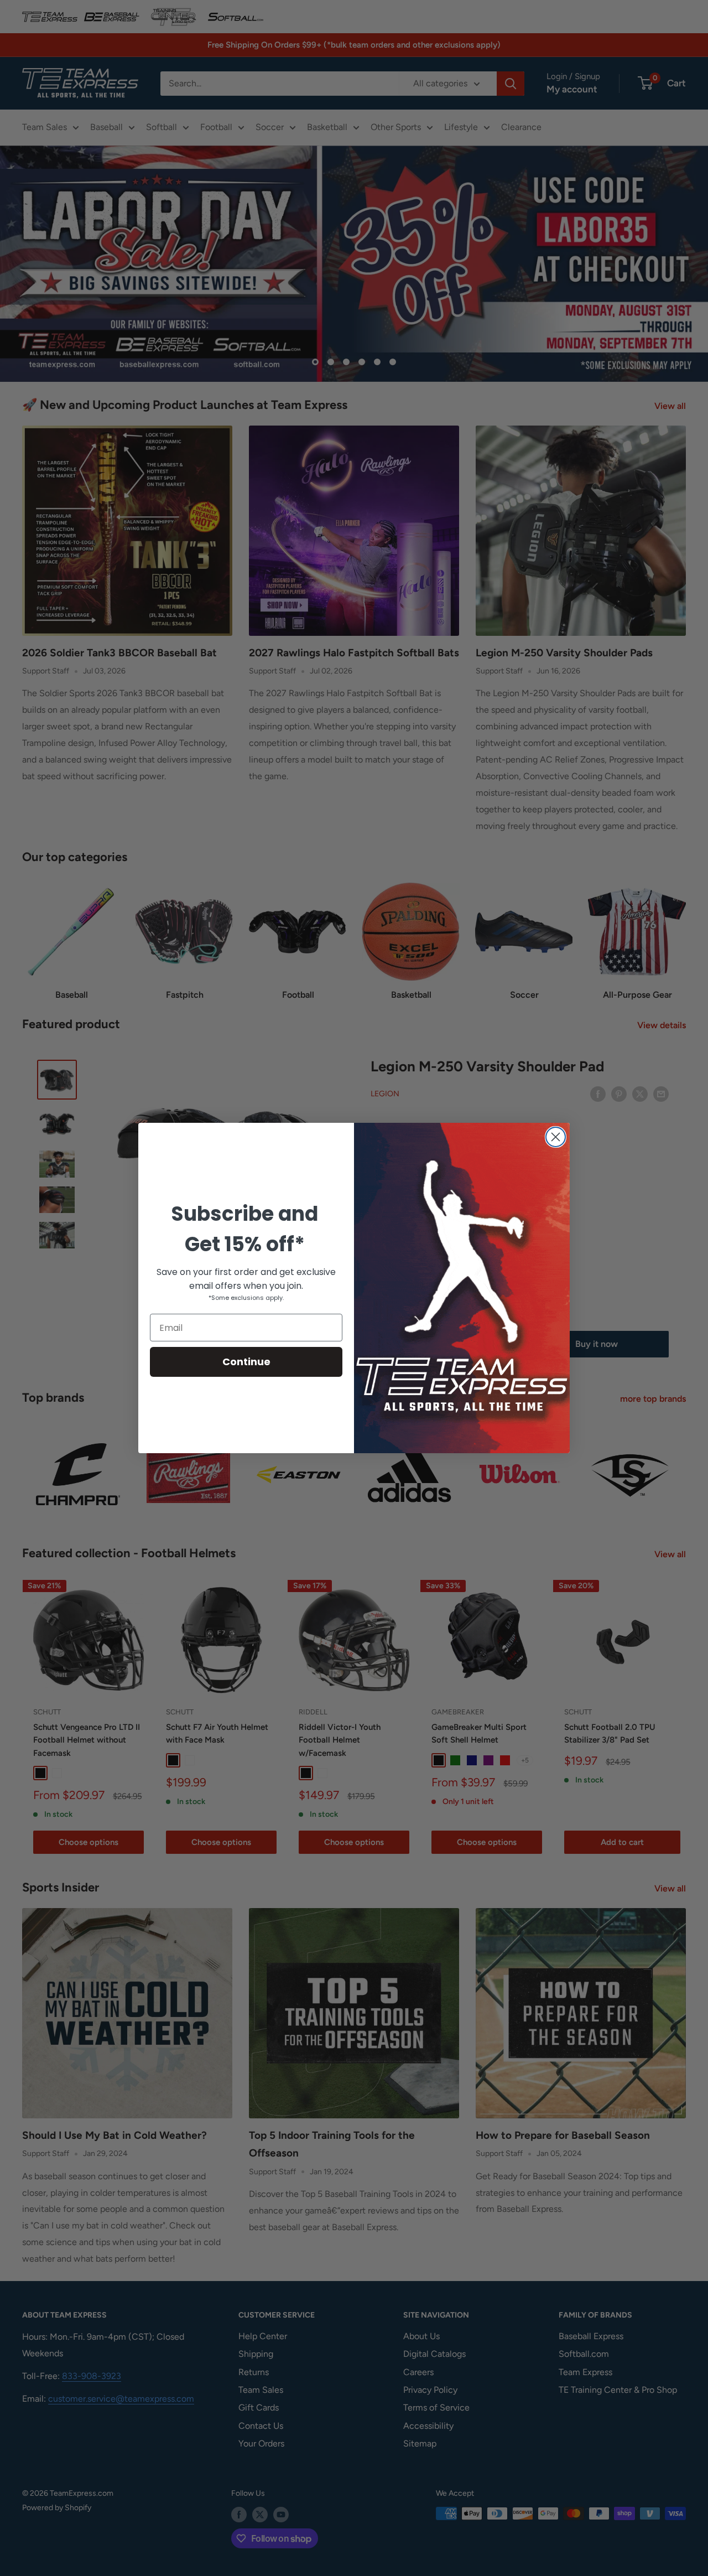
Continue (246, 1362)
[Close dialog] (556, 1137)
